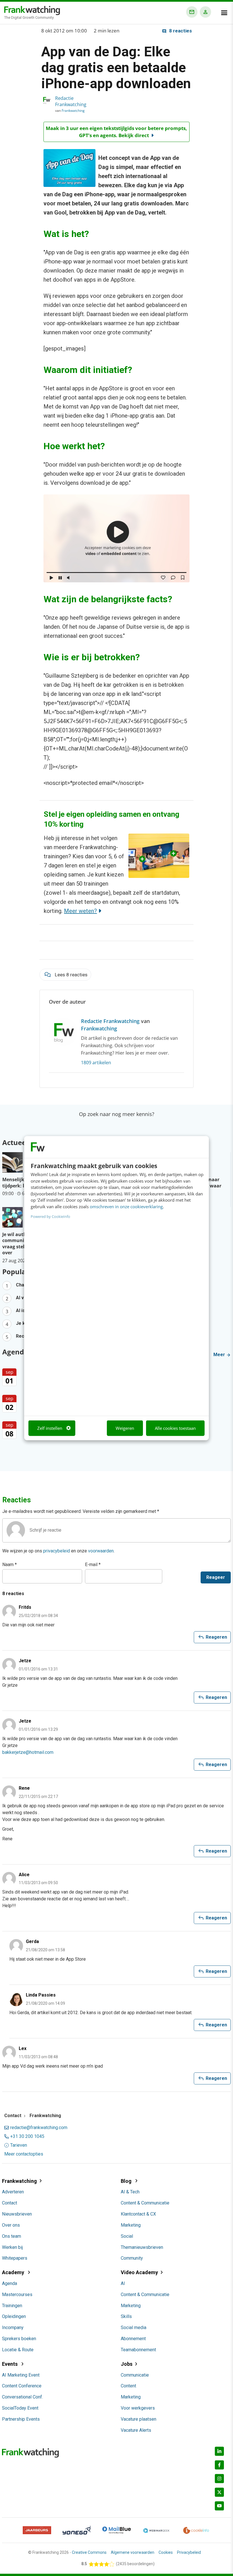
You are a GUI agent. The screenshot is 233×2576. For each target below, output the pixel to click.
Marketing (131, 2225)
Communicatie (135, 2375)
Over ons (11, 2225)
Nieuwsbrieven (17, 2214)
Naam (10, 1565)
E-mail (93, 1565)
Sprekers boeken (19, 2339)
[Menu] (224, 13)
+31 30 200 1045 (27, 2136)
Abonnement (133, 2339)
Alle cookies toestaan (175, 1428)
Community (132, 2258)
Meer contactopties (24, 2154)
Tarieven (19, 2145)
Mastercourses (17, 2295)
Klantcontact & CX (138, 2214)
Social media (134, 2328)
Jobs (127, 2364)
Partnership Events (21, 2419)
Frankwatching (73, 111)
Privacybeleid (189, 2552)
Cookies (166, 2552)
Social (127, 2236)
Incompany (13, 2328)
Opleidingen (14, 2316)
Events (10, 2364)
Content (128, 2386)
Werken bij (12, 2247)
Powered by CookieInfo (50, 1216)
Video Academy (139, 2272)
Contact (10, 2203)
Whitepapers (15, 2258)
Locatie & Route (18, 2350)
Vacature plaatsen (139, 2419)
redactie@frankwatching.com (39, 2128)
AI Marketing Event (21, 2375)
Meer (220, 1355)
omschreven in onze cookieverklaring (126, 1206)
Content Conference (22, 2386)
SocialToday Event (20, 2408)
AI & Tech (130, 2192)
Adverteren (13, 2192)
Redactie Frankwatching (71, 101)
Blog (127, 2181)
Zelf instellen (50, 1428)
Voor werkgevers (138, 2408)
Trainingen (12, 2306)
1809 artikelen (96, 1063)
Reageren (212, 1637)
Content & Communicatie (145, 2203)
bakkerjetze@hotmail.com (28, 1752)
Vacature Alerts (136, 2430)
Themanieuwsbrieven (142, 2247)
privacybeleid (57, 1551)
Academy (14, 2272)
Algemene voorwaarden (133, 2552)
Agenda (10, 2283)
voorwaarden (101, 1551)
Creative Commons (89, 2552)
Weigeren (125, 1428)
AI (123, 2283)
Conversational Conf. (22, 2397)
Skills (126, 2316)
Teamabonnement (138, 2350)
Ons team (12, 2236)
